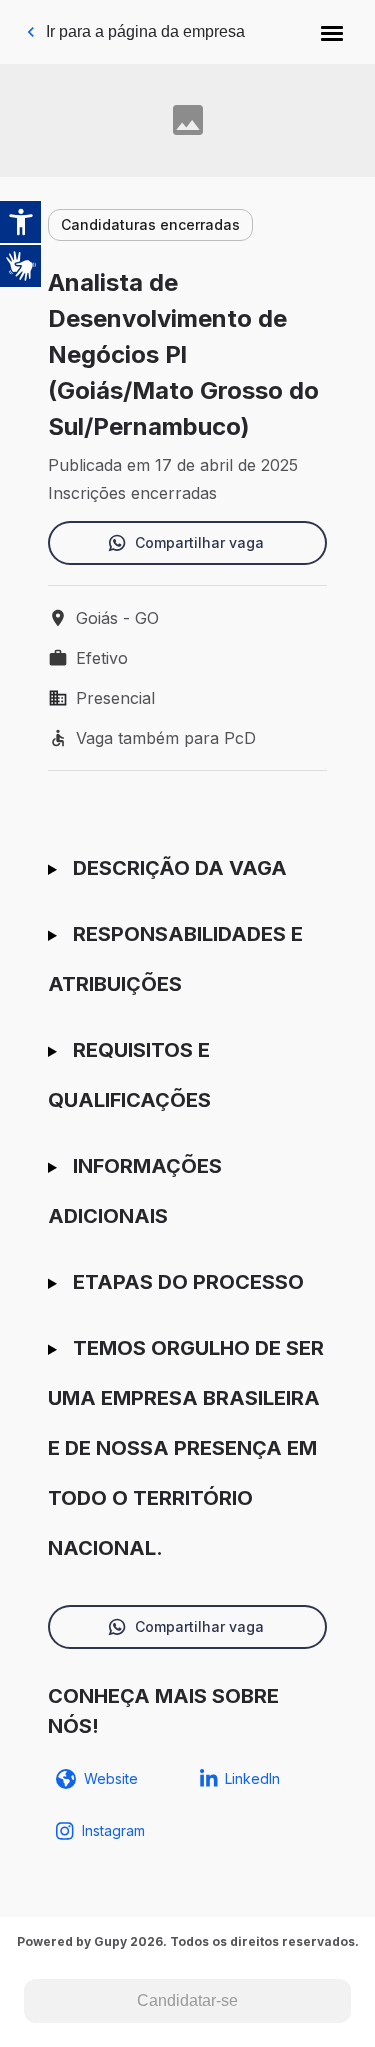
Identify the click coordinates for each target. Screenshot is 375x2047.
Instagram (113, 1830)
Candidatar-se (187, 2000)
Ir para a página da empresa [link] (145, 31)
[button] (332, 32)
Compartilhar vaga (199, 542)
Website (111, 1778)
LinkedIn (252, 1778)
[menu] (332, 32)
